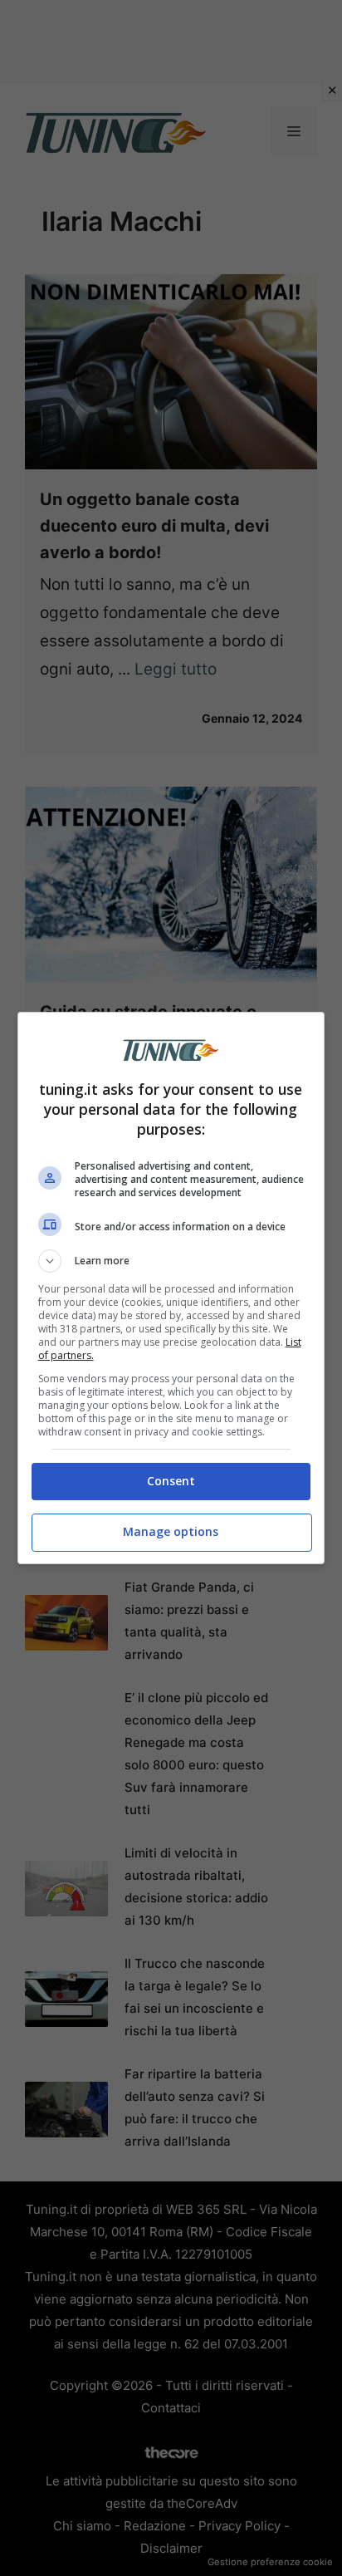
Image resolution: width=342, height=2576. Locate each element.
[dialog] (171, 1288)
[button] (171, 1261)
